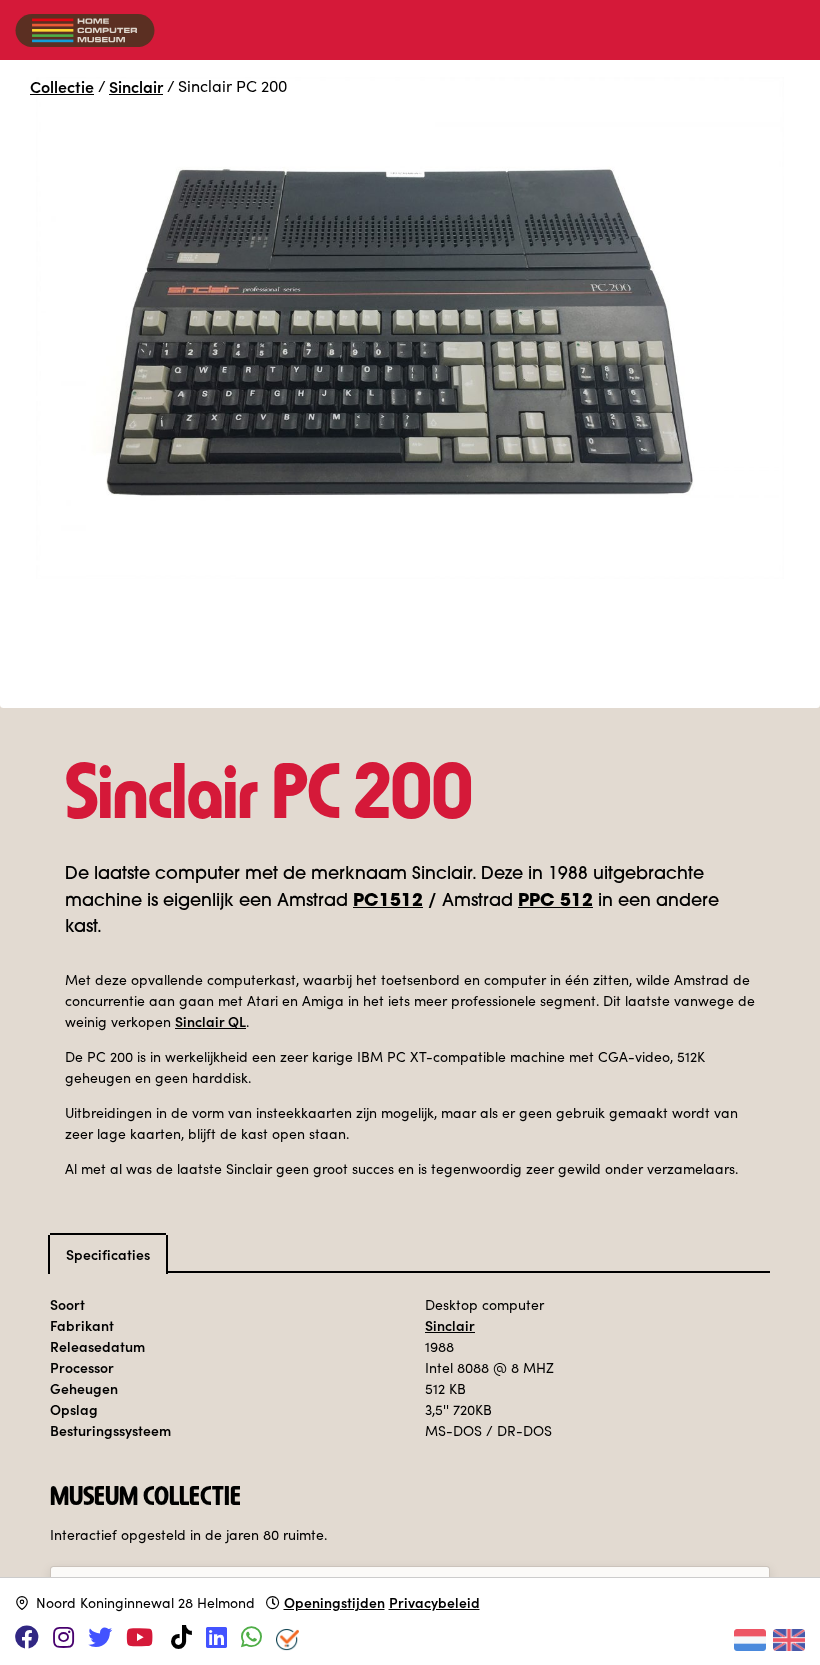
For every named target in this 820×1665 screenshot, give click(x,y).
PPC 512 (555, 901)
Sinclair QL (210, 1021)
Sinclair (136, 86)
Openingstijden (334, 1602)
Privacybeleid (434, 1602)
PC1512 (388, 901)
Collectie (62, 86)
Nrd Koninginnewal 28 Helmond (145, 1602)
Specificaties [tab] (108, 1254)
